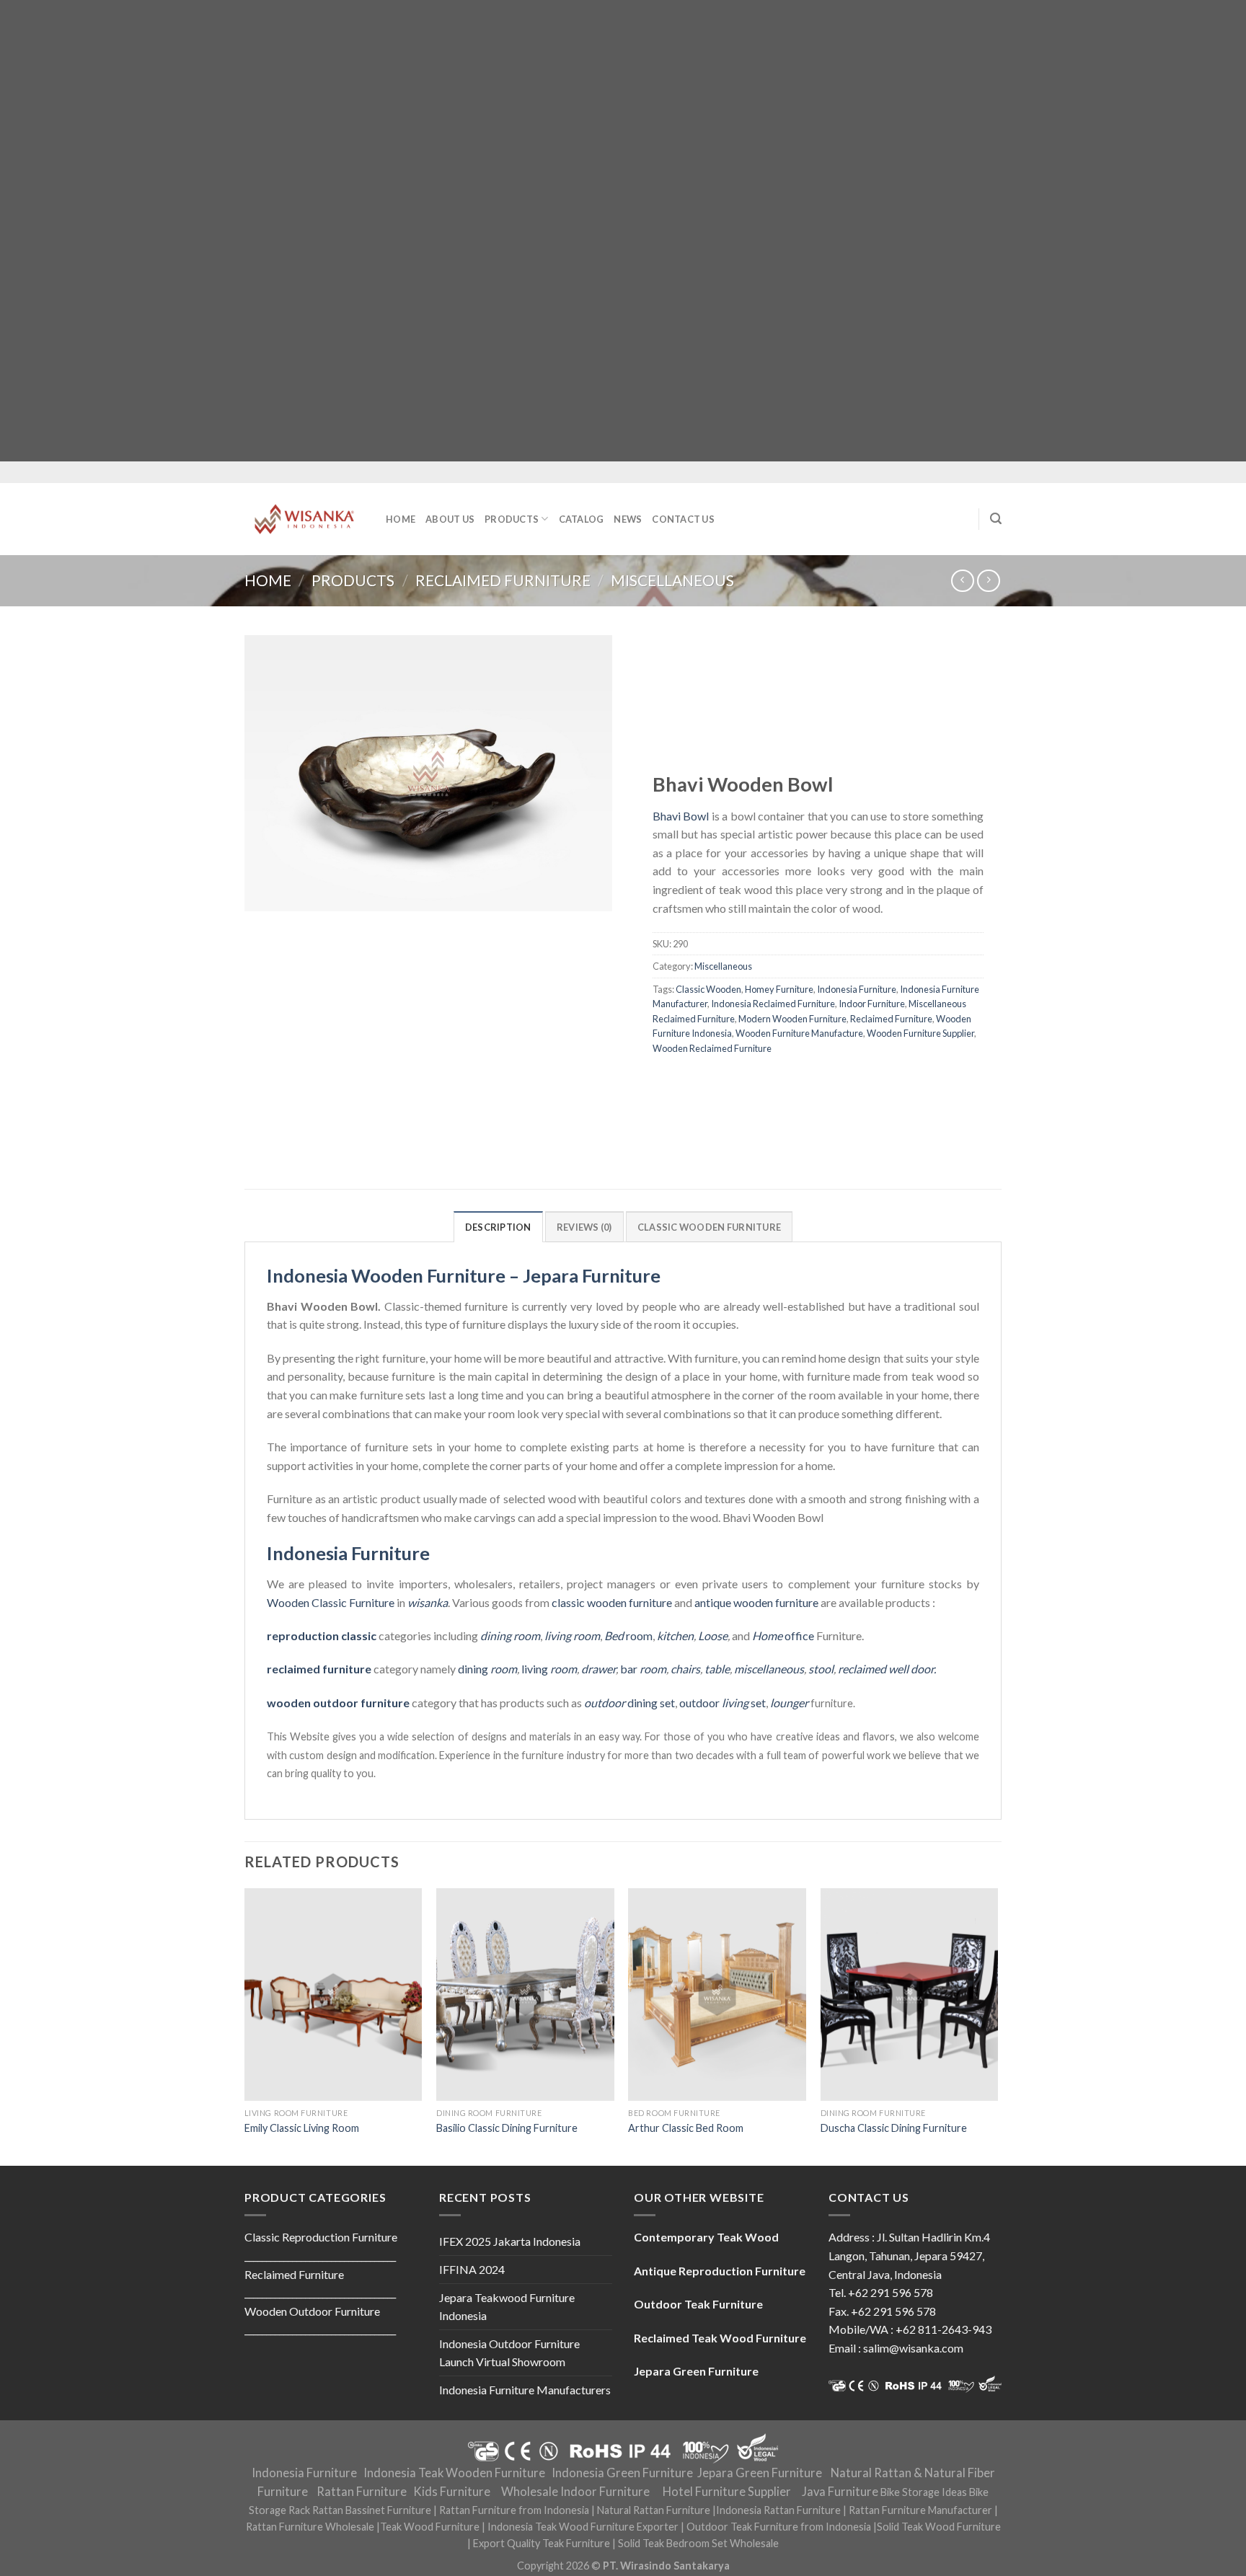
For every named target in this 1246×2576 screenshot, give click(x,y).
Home (401, 519)
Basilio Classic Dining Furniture (507, 2128)
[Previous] (245, 2026)
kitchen (675, 1636)
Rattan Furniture (362, 2492)
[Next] (997, 2026)
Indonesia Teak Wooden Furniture (454, 2473)
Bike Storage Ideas (924, 2492)
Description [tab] (498, 1227)
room (628, 1636)
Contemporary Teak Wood (706, 2237)
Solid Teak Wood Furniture (939, 2527)
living (549, 1669)
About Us (450, 519)
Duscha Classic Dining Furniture (894, 2128)
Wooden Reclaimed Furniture (712, 1048)
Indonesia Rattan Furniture (778, 2510)
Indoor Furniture (872, 1004)
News (628, 519)
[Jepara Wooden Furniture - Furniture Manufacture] (304, 519)
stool (821, 1669)
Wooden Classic (307, 1602)
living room (572, 1636)
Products (512, 519)
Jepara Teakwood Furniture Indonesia (507, 2307)
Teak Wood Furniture (430, 2527)
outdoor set (723, 1703)
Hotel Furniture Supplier (727, 2492)
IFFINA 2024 (472, 2269)
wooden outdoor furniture (338, 1703)
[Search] (996, 519)
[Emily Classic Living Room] (333, 1995)
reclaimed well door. (887, 1669)
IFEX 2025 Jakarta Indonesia (510, 2241)
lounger (789, 1703)
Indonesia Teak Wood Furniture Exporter (583, 2527)
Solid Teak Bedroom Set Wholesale (698, 2543)
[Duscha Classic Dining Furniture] (910, 1995)
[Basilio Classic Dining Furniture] (525, 1995)
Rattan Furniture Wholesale (310, 2527)
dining (487, 1669)
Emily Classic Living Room (302, 2128)
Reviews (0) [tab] (584, 1227)
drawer (598, 1669)
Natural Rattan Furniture (654, 2510)
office (783, 1636)
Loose (713, 1636)
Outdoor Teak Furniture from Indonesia (779, 2527)
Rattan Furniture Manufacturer (920, 2510)
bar (643, 1669)
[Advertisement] (433, 231)
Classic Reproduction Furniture (321, 2237)
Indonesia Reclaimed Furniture (773, 1004)
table (717, 1669)
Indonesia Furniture (857, 989)
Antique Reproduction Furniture (720, 2271)
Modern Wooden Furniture (792, 1019)
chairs (685, 1669)
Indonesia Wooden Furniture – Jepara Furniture (464, 1275)
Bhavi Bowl (681, 816)
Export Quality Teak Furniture (542, 2543)
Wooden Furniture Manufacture (799, 1033)
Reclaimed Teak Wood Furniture (720, 2338)
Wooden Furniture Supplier (920, 1033)
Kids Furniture (452, 2492)
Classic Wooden (708, 989)
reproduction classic (322, 1636)
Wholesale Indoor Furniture (575, 2492)
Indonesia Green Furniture (622, 2473)
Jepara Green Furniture (760, 2473)
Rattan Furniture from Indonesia (514, 2510)
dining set (629, 1703)
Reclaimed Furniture (503, 580)
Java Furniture (840, 2492)
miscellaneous (769, 1669)
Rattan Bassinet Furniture (372, 2510)
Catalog (582, 519)
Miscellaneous (672, 580)
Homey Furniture (779, 989)
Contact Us (683, 519)
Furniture (371, 1602)
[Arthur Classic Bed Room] (717, 1995)
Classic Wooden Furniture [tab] (709, 1227)
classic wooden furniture (612, 1602)
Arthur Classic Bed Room (686, 2128)
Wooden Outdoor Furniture (312, 2311)
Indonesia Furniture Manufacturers (525, 2390)
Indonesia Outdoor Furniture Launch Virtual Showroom (509, 2353)
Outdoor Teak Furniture (698, 2304)
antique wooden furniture (756, 1602)
